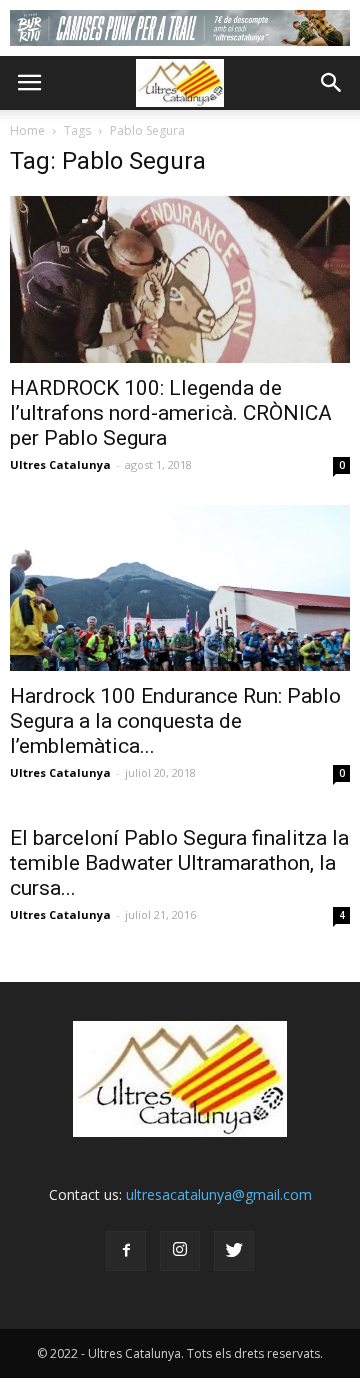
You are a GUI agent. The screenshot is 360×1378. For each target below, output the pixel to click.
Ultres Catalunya (60, 464)
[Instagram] (180, 1251)
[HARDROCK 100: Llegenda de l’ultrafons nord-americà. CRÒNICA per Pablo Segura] (180, 279)
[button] (332, 83)
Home (27, 130)
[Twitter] (234, 1251)
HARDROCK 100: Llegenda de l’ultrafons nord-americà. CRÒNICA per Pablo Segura (171, 413)
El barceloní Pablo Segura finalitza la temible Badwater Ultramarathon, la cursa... (179, 863)
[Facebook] (126, 1251)
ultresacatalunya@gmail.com (219, 1194)
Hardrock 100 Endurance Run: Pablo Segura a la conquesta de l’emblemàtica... (175, 721)
